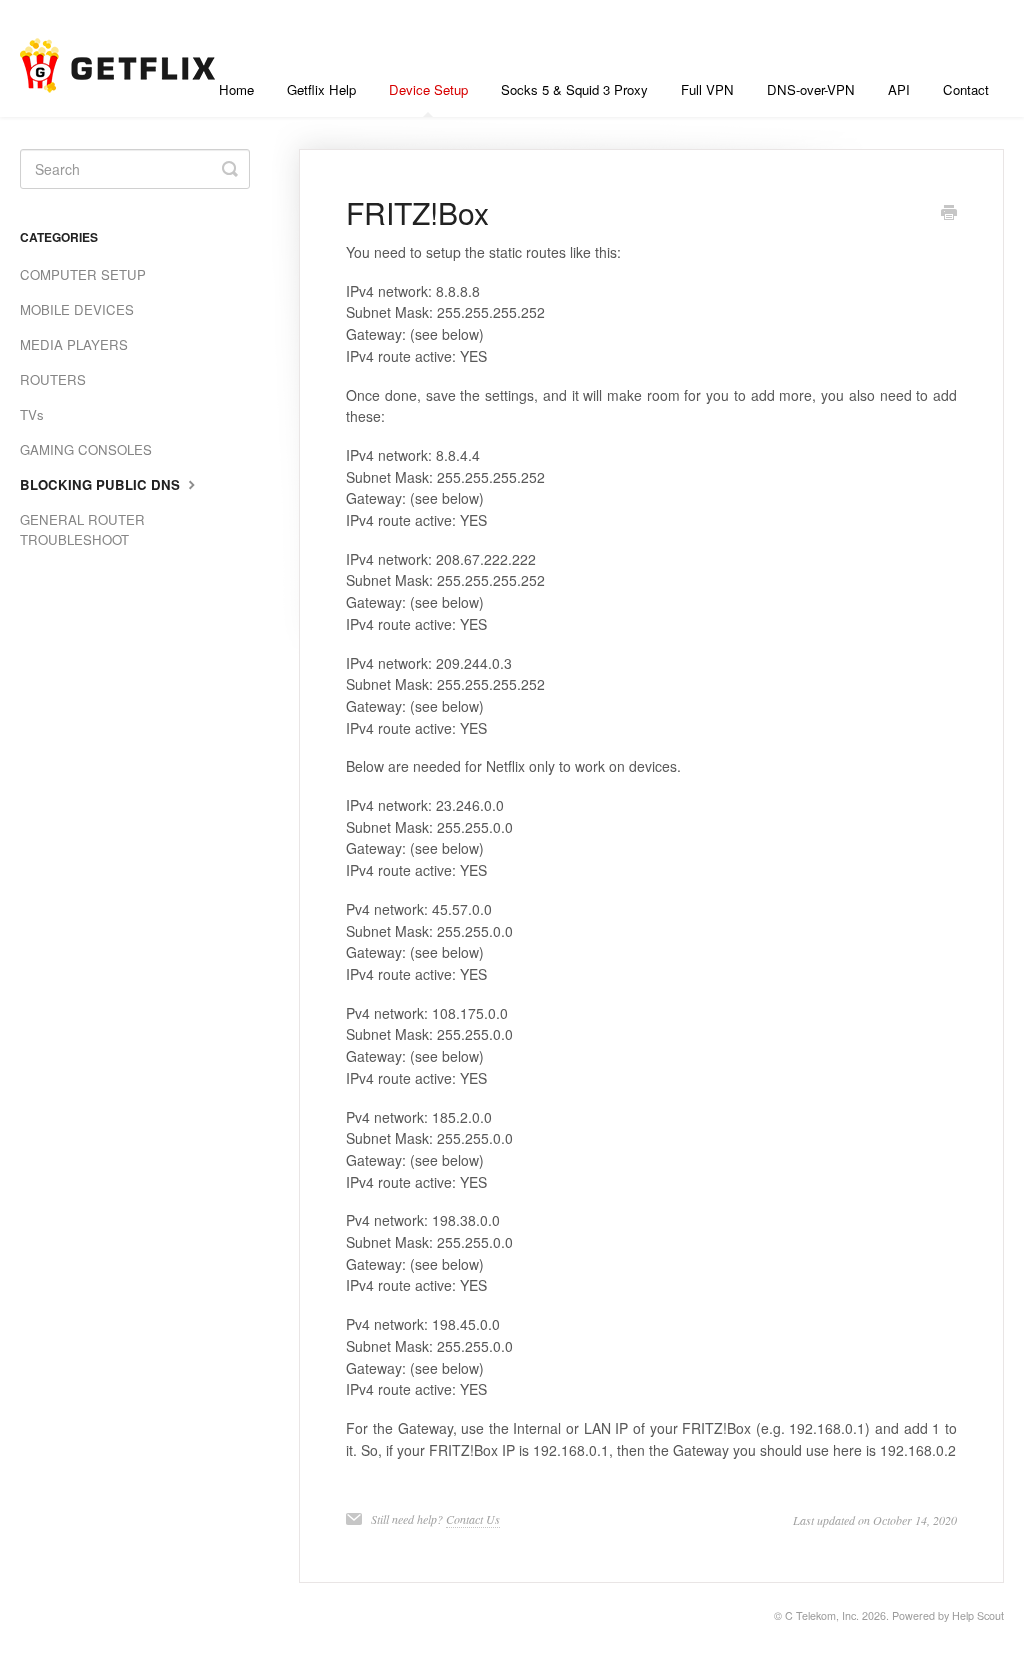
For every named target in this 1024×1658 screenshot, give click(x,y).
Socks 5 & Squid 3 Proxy (574, 89)
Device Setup (428, 89)
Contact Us (473, 1519)
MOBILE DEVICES (77, 309)
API (899, 89)
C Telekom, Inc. (822, 1615)
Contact (966, 89)
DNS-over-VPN (811, 89)
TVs (32, 414)
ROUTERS (53, 379)
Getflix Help (321, 89)
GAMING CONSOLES (86, 449)
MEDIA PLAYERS (74, 344)
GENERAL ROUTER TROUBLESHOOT (82, 529)
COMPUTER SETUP (83, 274)
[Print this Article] (949, 214)
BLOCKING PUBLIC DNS (102, 484)
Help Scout (978, 1615)
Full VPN (707, 89)
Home (236, 89)
